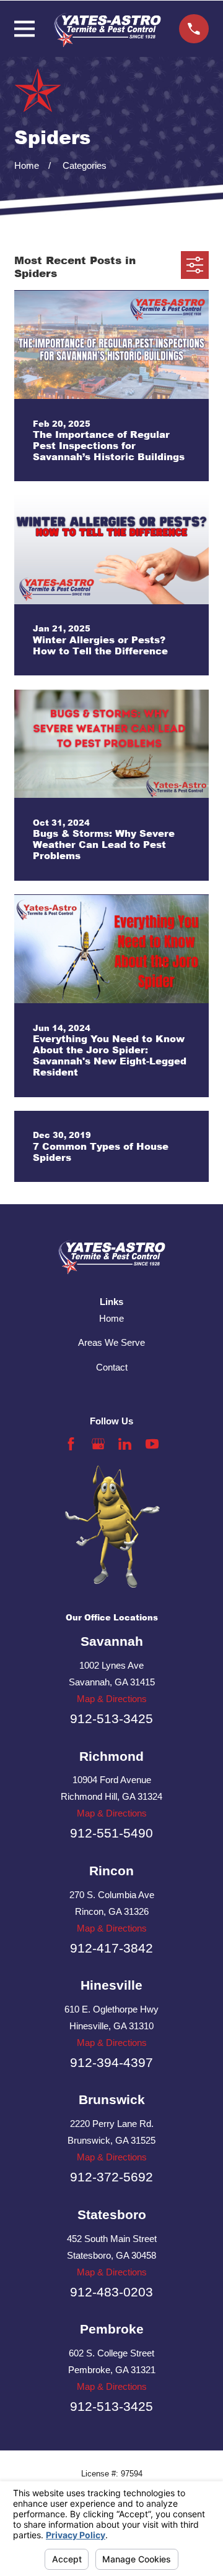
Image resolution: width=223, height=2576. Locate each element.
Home (111, 1318)
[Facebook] (71, 1444)
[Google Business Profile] (98, 1444)
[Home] (107, 29)
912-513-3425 (111, 1718)
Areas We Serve (111, 1342)
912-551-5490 (111, 1833)
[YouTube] (152, 1444)
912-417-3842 (111, 1948)
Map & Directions (112, 1699)
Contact (112, 1367)
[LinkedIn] (125, 1444)
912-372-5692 (111, 2177)
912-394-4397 (111, 2062)
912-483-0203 (111, 2292)
